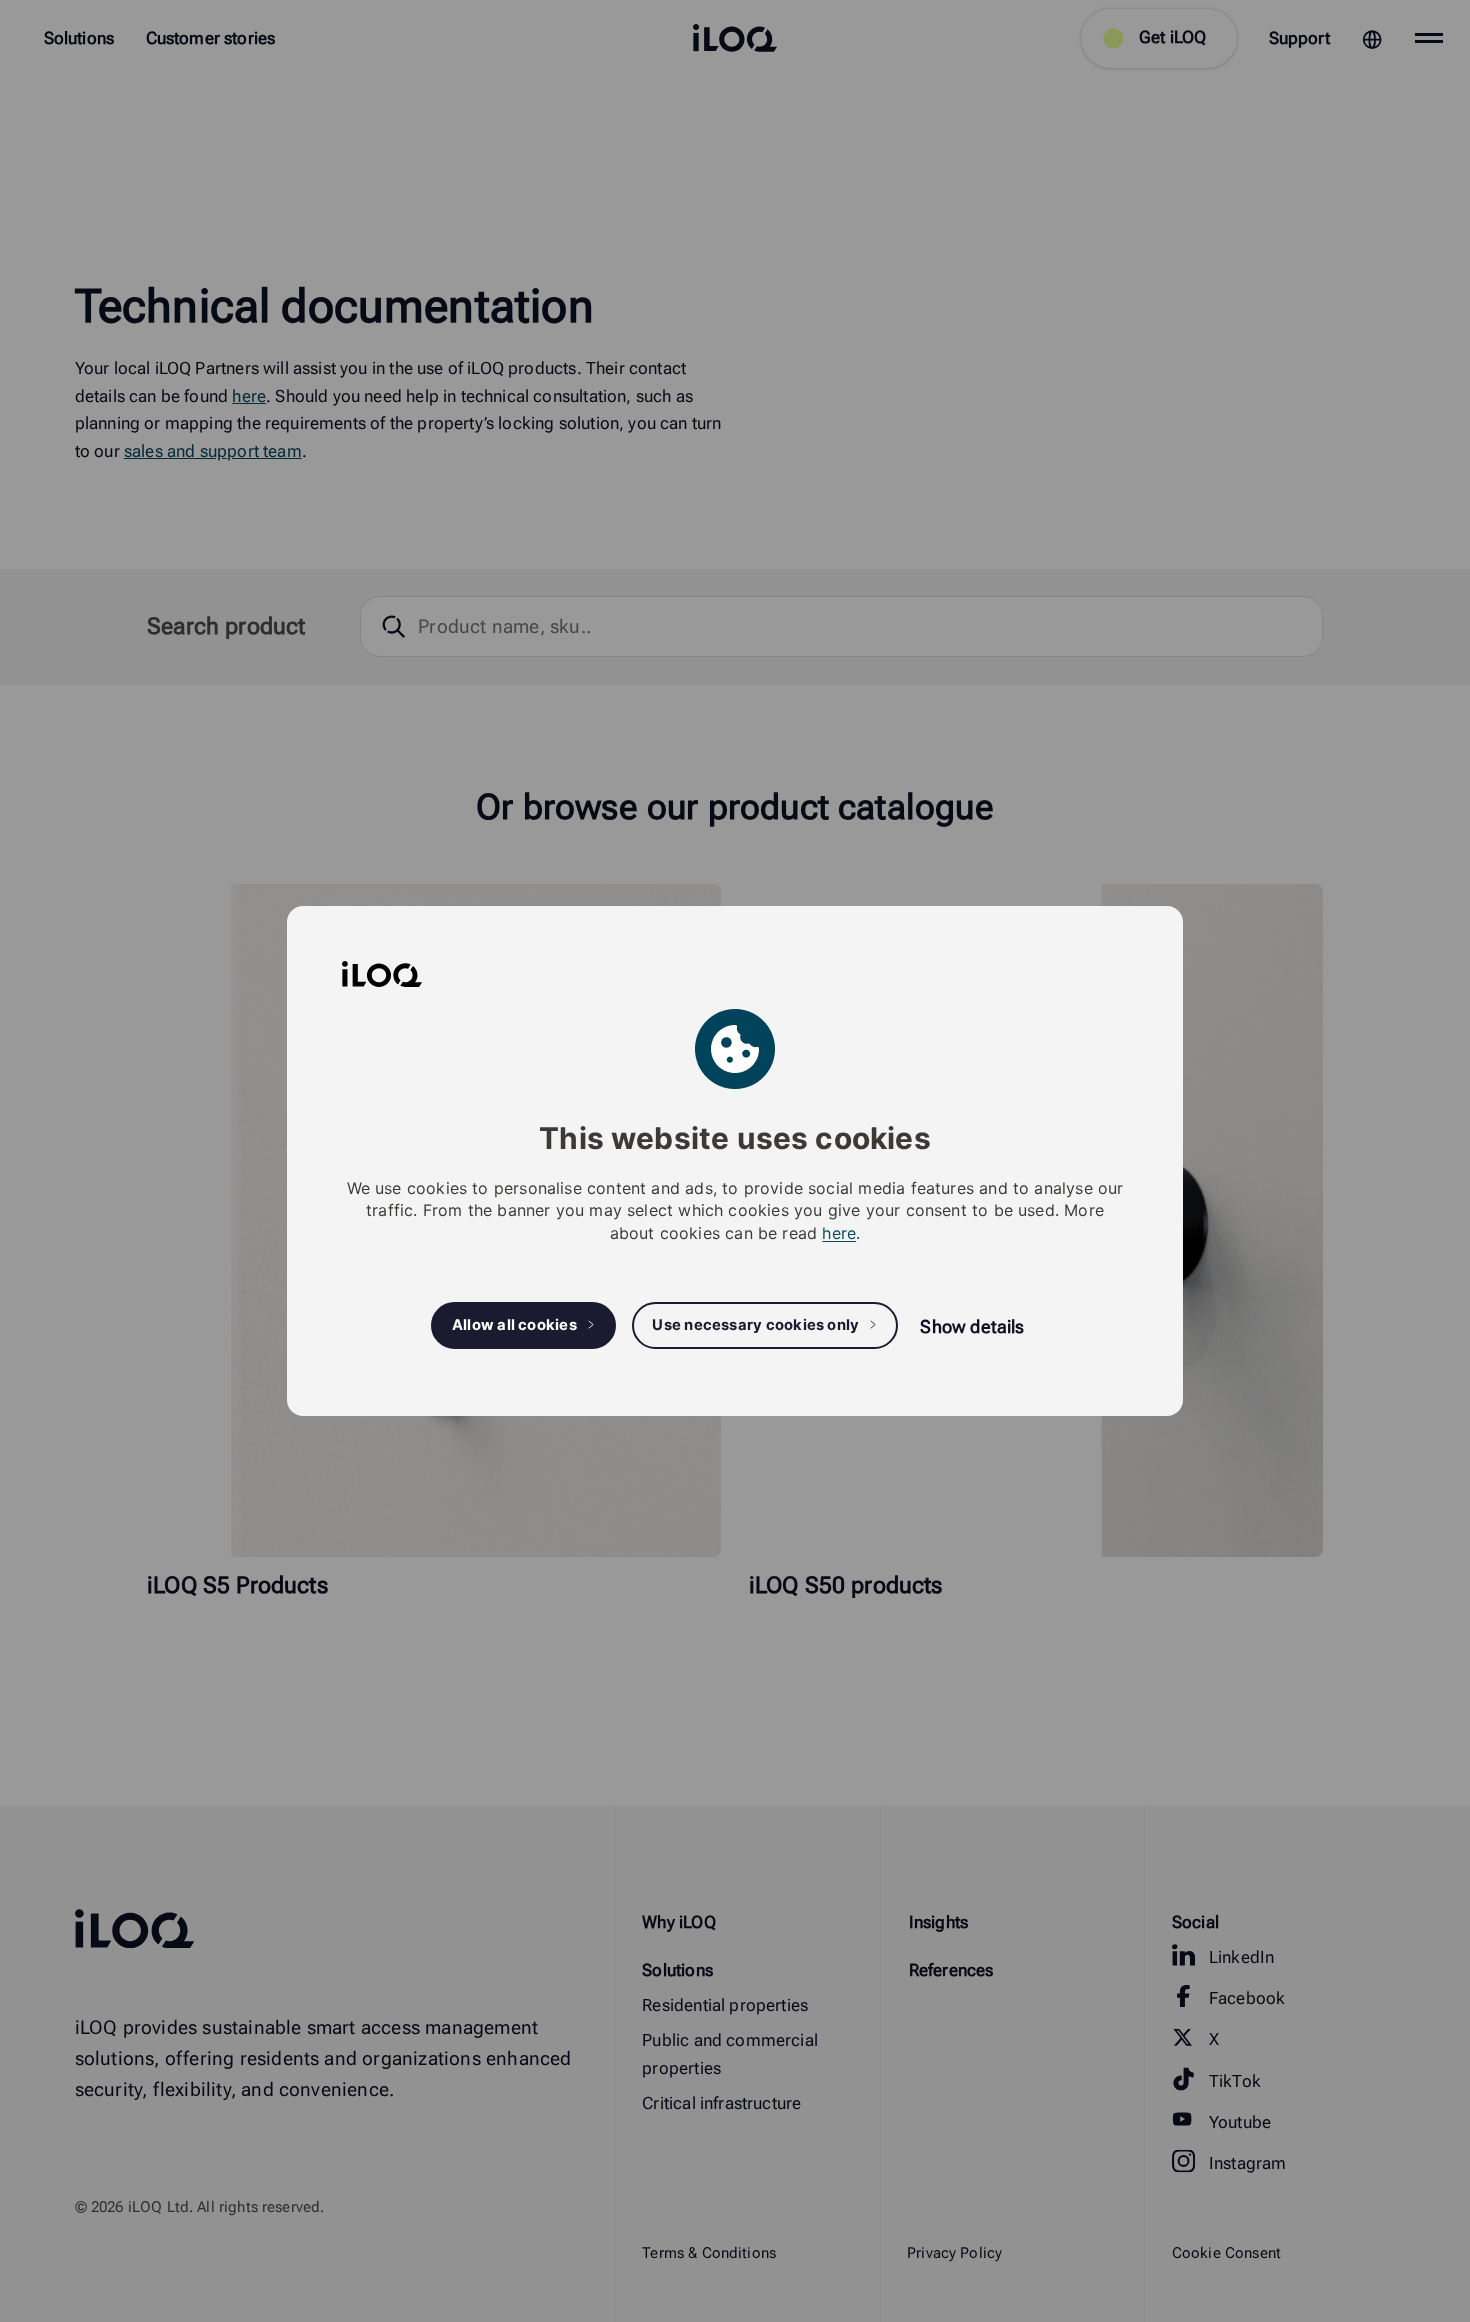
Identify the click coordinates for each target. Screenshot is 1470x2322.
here (839, 1233)
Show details (972, 1326)
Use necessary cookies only (755, 1325)
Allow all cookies (514, 1325)
